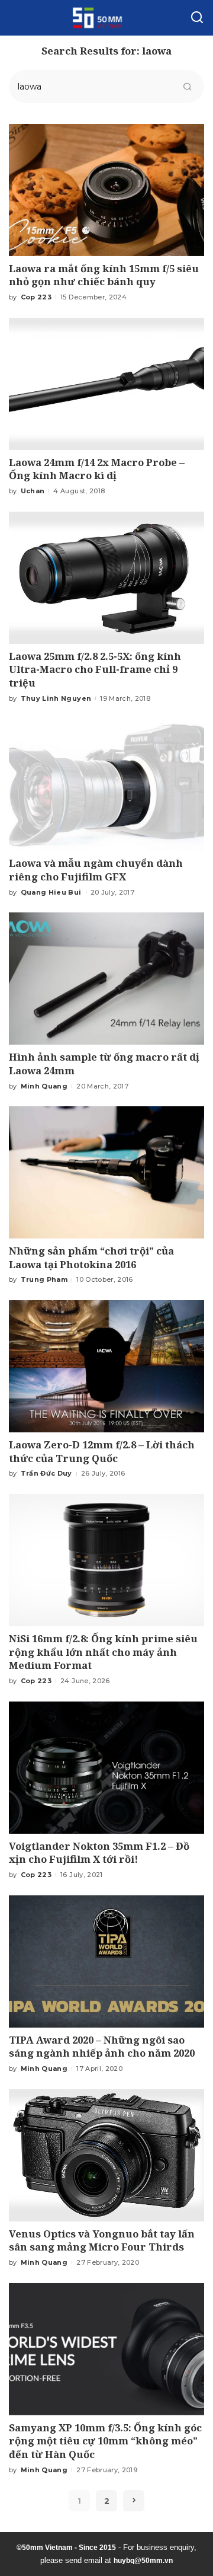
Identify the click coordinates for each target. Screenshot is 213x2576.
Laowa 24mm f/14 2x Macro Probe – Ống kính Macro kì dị (97, 469)
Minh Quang (44, 1086)
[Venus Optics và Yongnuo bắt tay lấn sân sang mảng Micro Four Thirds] (106, 2155)
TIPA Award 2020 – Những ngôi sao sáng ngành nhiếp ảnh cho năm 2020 (102, 2047)
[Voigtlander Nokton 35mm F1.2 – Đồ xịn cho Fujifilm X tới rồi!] (106, 1768)
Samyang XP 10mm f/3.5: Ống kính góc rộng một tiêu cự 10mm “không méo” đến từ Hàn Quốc (105, 2441)
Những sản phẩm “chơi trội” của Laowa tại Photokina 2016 (91, 1257)
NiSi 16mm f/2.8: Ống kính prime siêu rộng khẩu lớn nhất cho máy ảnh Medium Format (103, 1652)
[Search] (197, 18)
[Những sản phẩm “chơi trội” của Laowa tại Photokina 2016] (106, 1172)
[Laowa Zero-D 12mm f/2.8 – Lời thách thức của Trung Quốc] (106, 1366)
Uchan (33, 491)
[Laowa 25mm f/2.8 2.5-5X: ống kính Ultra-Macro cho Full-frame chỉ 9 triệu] (106, 578)
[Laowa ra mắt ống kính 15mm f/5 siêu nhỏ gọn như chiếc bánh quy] (106, 190)
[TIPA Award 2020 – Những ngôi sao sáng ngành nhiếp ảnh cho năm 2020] (106, 1961)
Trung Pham (44, 1279)
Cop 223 (36, 297)
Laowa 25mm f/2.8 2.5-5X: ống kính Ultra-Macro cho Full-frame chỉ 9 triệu (95, 669)
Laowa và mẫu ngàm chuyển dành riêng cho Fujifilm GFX (96, 870)
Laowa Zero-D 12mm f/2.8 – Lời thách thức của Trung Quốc (102, 1451)
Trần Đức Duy (46, 1473)
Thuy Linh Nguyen (56, 698)
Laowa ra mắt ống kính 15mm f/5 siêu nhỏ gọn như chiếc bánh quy (104, 275)
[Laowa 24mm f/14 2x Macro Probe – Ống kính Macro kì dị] (106, 384)
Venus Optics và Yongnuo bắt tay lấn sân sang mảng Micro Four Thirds (102, 2240)
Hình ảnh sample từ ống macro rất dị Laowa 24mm (104, 1064)
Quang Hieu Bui (51, 892)
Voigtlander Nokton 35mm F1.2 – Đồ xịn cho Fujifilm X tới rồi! (99, 1853)
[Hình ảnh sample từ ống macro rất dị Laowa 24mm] (106, 979)
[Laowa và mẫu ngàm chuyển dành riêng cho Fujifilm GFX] (106, 785)
